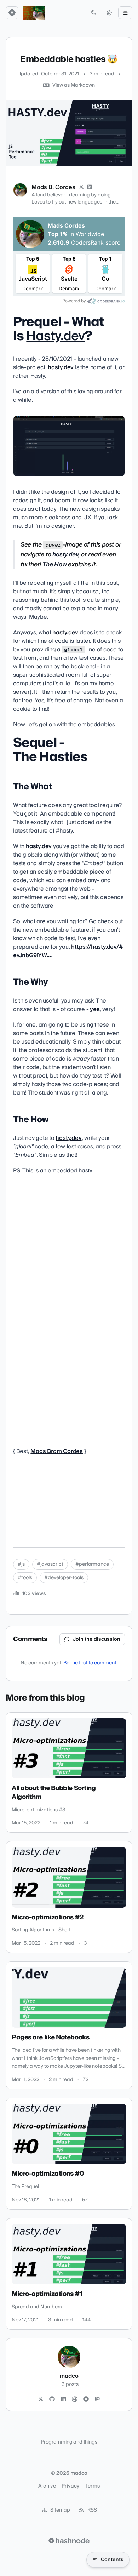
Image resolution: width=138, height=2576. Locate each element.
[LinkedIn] (90, 187)
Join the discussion (97, 1639)
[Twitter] (41, 2399)
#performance (92, 1564)
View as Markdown (74, 85)
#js (21, 1564)
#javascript (50, 1564)
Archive (47, 2486)
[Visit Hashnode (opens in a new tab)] (69, 2541)
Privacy (70, 2486)
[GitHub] (52, 2399)
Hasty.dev (55, 336)
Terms (93, 2486)
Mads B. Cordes (53, 187)
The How (55, 564)
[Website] (75, 2399)
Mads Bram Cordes (57, 1451)
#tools (25, 1578)
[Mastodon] (97, 2399)
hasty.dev (61, 367)
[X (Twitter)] (81, 187)
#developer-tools (64, 1578)
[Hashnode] (86, 2399)
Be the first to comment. (90, 1663)
